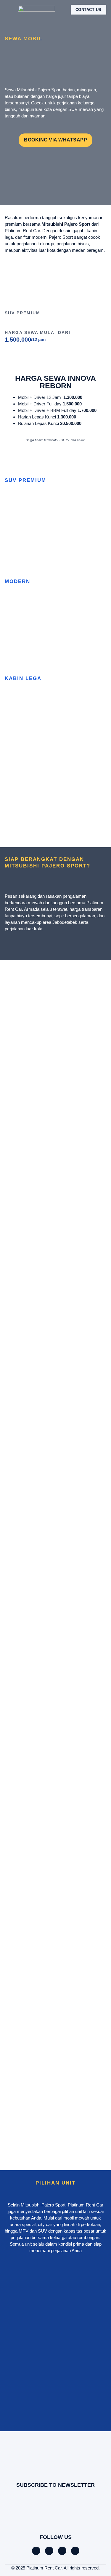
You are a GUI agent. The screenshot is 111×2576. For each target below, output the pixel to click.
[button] (9, 10)
